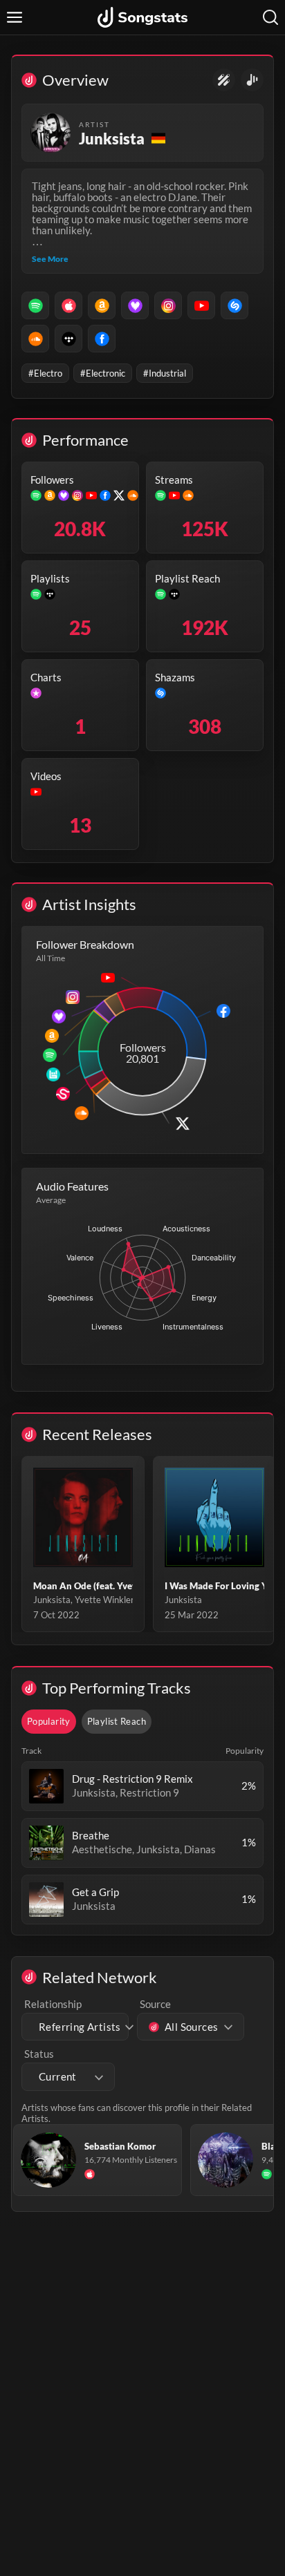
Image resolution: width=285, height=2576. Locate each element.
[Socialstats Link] (224, 80)
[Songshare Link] (252, 80)
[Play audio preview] (46, 1786)
